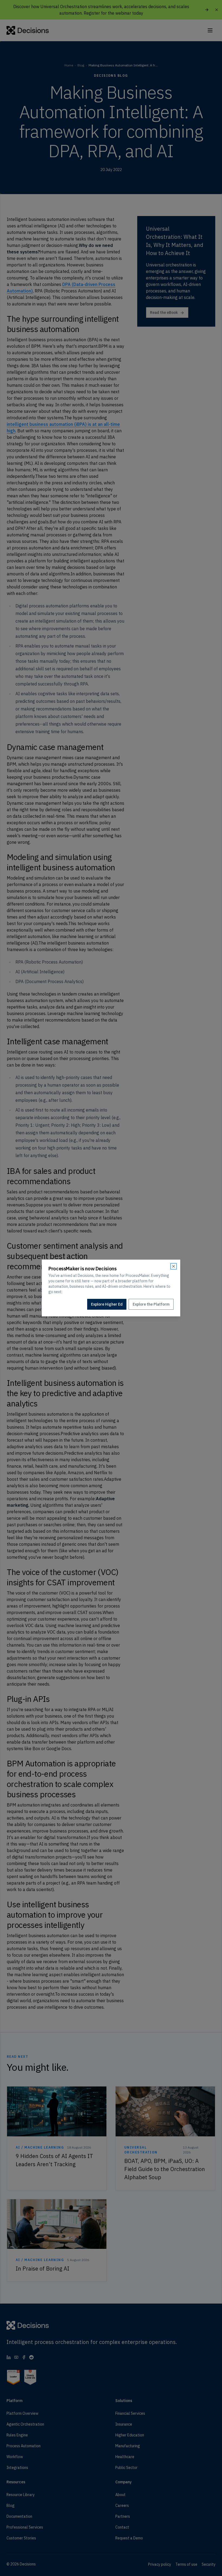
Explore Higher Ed (107, 1304)
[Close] (174, 1266)
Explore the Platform (151, 1304)
